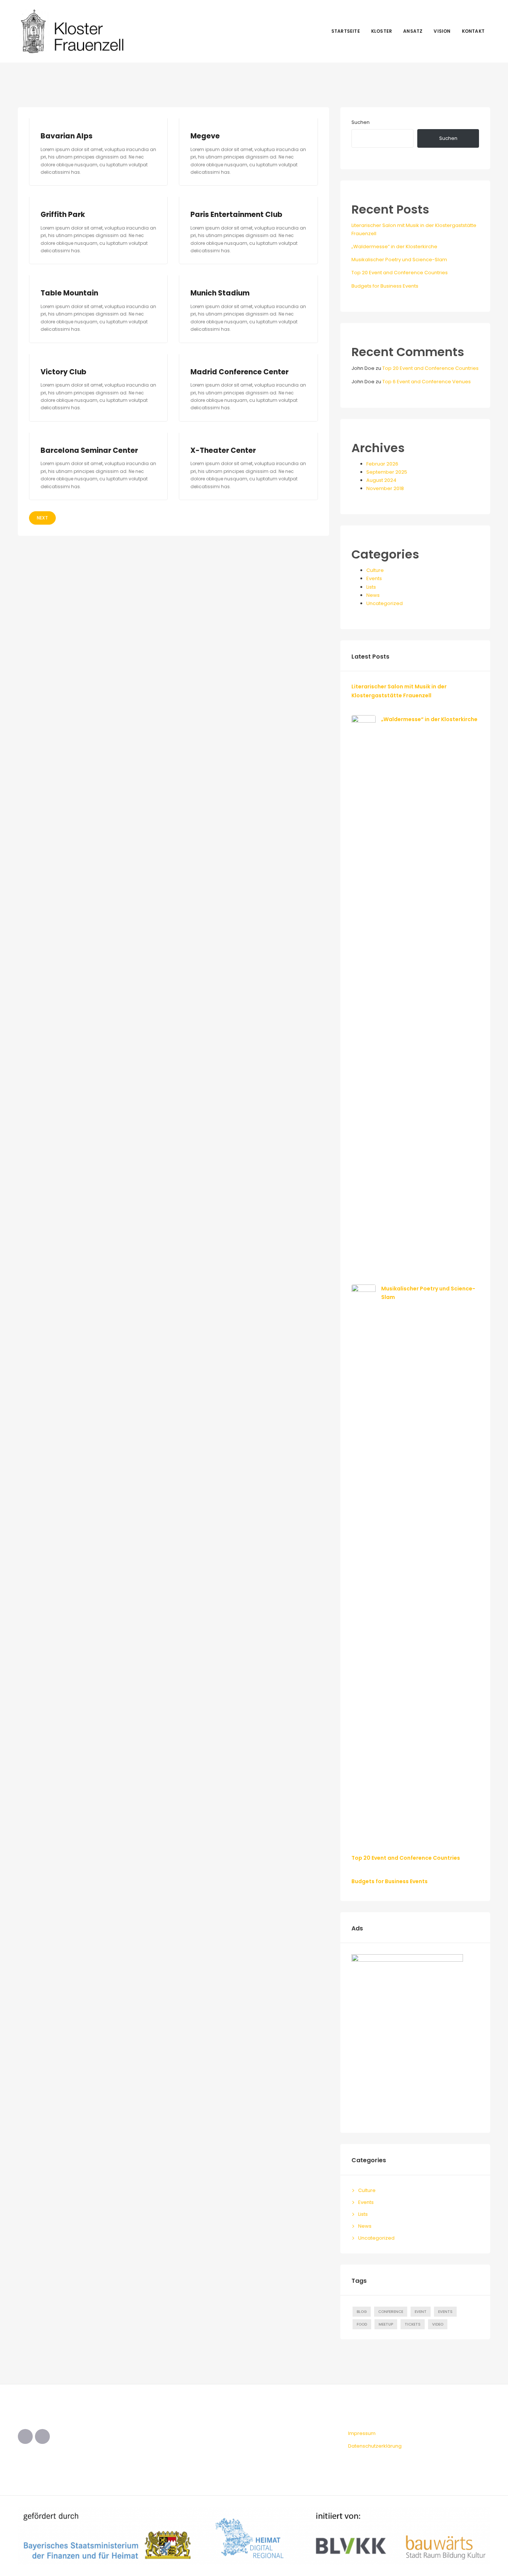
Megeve (205, 136)
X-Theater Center (223, 450)
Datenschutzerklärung (375, 2446)
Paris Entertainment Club (236, 215)
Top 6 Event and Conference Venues (427, 382)
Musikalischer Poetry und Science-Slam (399, 260)
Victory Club (63, 372)
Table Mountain (69, 293)
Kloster (382, 31)
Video (438, 2324)
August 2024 (381, 480)
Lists (371, 587)
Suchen (361, 122)
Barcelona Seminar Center (89, 450)
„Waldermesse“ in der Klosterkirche (394, 247)
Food (362, 2324)
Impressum (362, 2433)
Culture (375, 570)
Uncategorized (385, 603)
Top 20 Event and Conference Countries (400, 273)
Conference (391, 2312)
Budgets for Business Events (385, 286)
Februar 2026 (382, 464)
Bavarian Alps (67, 136)
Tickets (413, 2324)
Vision (442, 31)
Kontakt (473, 31)
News (373, 595)
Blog (362, 2312)
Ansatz (413, 31)
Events (374, 578)
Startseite (346, 31)
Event (421, 2312)
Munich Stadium (220, 293)
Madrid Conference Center (239, 372)
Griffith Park (63, 215)
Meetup (386, 2324)
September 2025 (387, 472)
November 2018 (385, 488)
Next (42, 518)
